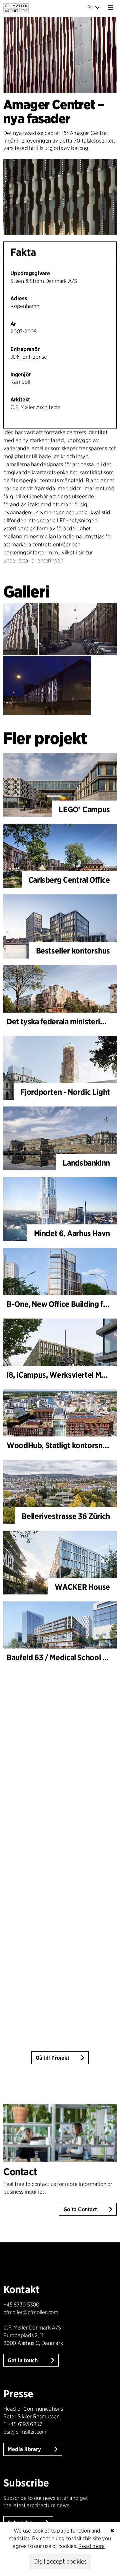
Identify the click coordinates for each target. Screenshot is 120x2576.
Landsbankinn (86, 1163)
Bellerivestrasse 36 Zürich (66, 1516)
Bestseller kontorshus (73, 951)
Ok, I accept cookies (60, 2561)
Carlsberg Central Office (69, 880)
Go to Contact (80, 2209)
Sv (90, 8)
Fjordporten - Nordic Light (65, 1092)
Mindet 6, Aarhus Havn (72, 1233)
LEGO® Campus (84, 809)
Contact (20, 2172)
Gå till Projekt (52, 2058)
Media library (25, 2449)
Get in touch (23, 2360)
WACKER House (82, 1587)
